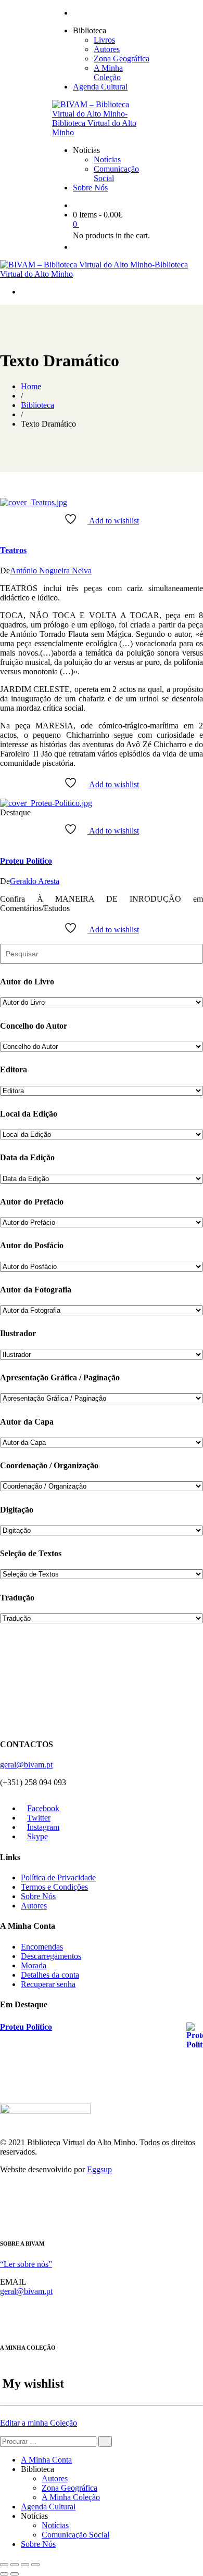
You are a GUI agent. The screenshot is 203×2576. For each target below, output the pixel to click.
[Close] (3, 2222)
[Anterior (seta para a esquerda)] (4, 2574)
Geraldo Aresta (35, 881)
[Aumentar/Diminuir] (4, 2565)
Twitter (39, 1818)
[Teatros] (34, 502)
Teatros (13, 550)
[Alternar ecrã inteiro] (15, 2565)
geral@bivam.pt (26, 1765)
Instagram (43, 1827)
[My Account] (76, 247)
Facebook (43, 1808)
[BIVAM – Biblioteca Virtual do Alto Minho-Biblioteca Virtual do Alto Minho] (102, 132)
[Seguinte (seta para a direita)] (15, 2574)
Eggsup (99, 2169)
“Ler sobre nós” (26, 2264)
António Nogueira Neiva (51, 571)
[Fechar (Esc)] (35, 2565)
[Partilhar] (25, 2565)
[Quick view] (3, 530)
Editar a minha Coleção (39, 2423)
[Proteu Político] (46, 803)
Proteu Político (26, 861)
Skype (37, 1836)
